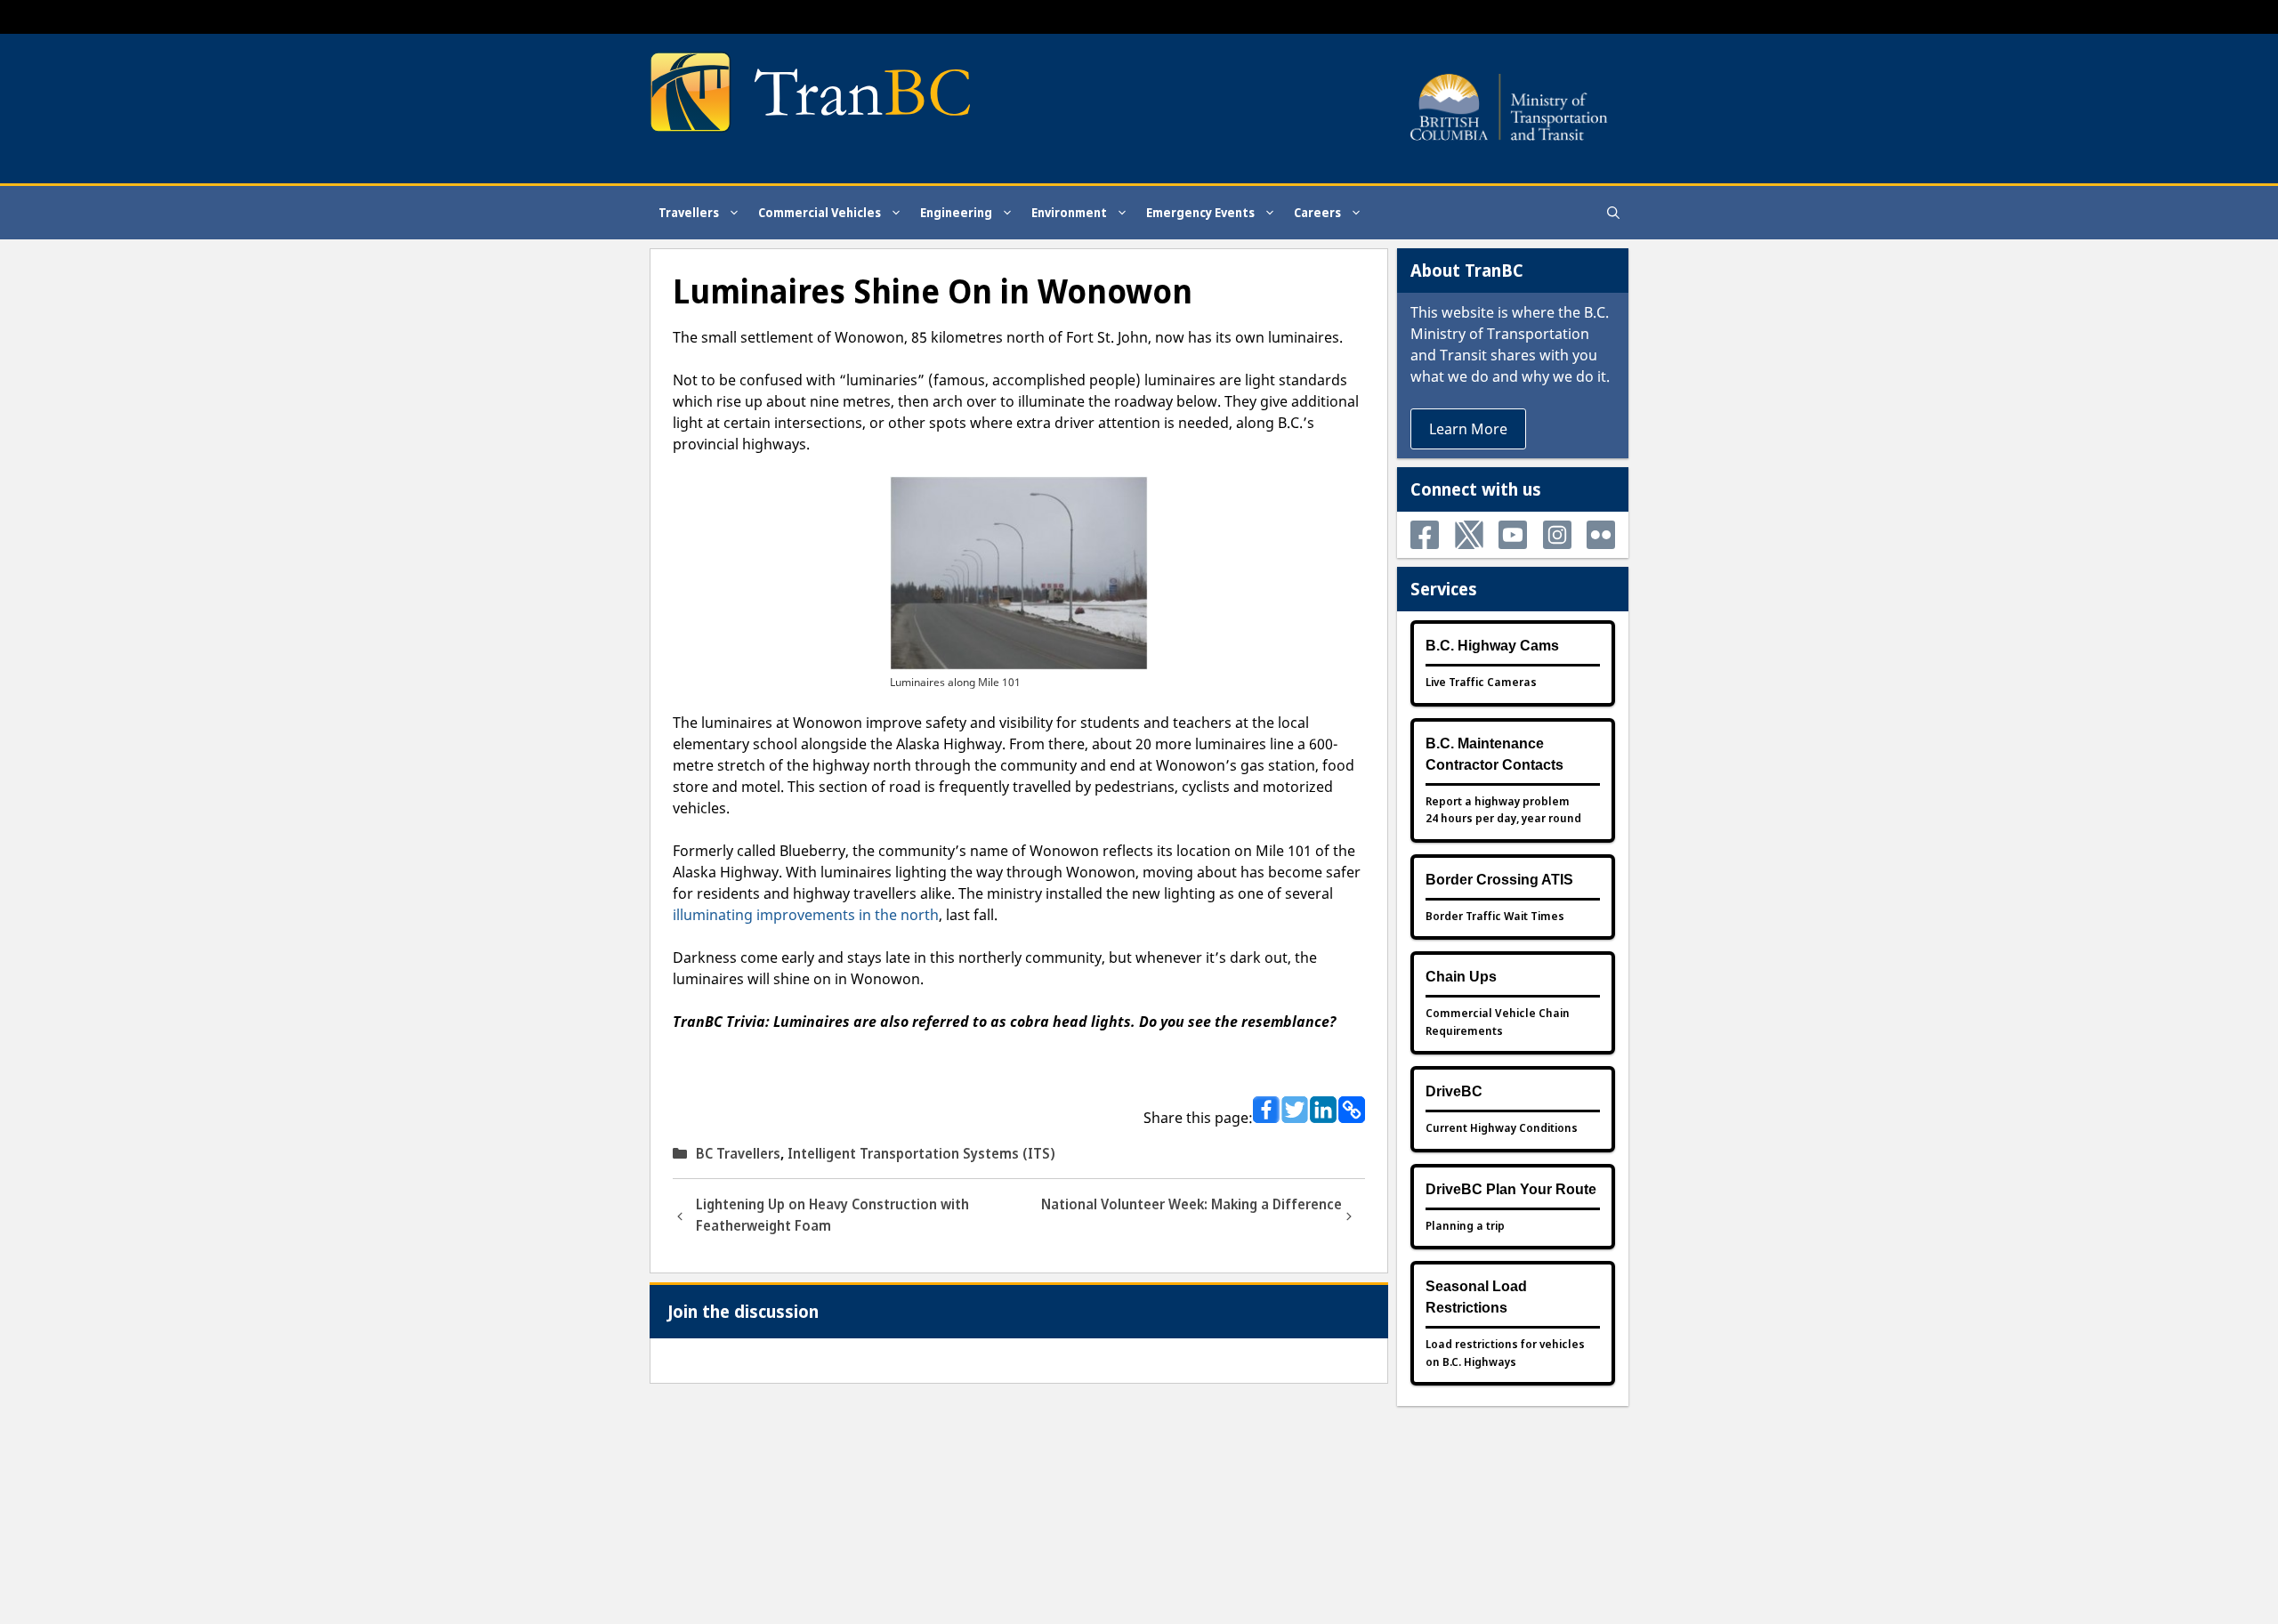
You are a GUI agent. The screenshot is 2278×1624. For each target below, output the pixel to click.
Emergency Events (1200, 212)
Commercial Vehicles (820, 212)
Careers (1317, 212)
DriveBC (1454, 1091)
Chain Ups (1461, 977)
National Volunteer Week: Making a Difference (1192, 1204)
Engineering (956, 212)
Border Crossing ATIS (1499, 880)
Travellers (689, 212)
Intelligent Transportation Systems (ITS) (921, 1153)
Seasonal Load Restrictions (1476, 1297)
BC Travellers (738, 1153)
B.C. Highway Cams (1492, 646)
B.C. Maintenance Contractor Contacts (1494, 754)
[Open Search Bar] (1613, 213)
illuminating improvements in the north (806, 915)
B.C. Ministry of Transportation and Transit (1510, 334)
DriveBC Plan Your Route (1511, 1189)
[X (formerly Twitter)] (1469, 535)
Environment (1069, 212)
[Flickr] (1601, 535)
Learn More (1468, 429)
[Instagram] (1557, 535)
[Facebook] (1425, 535)
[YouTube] (1513, 535)
